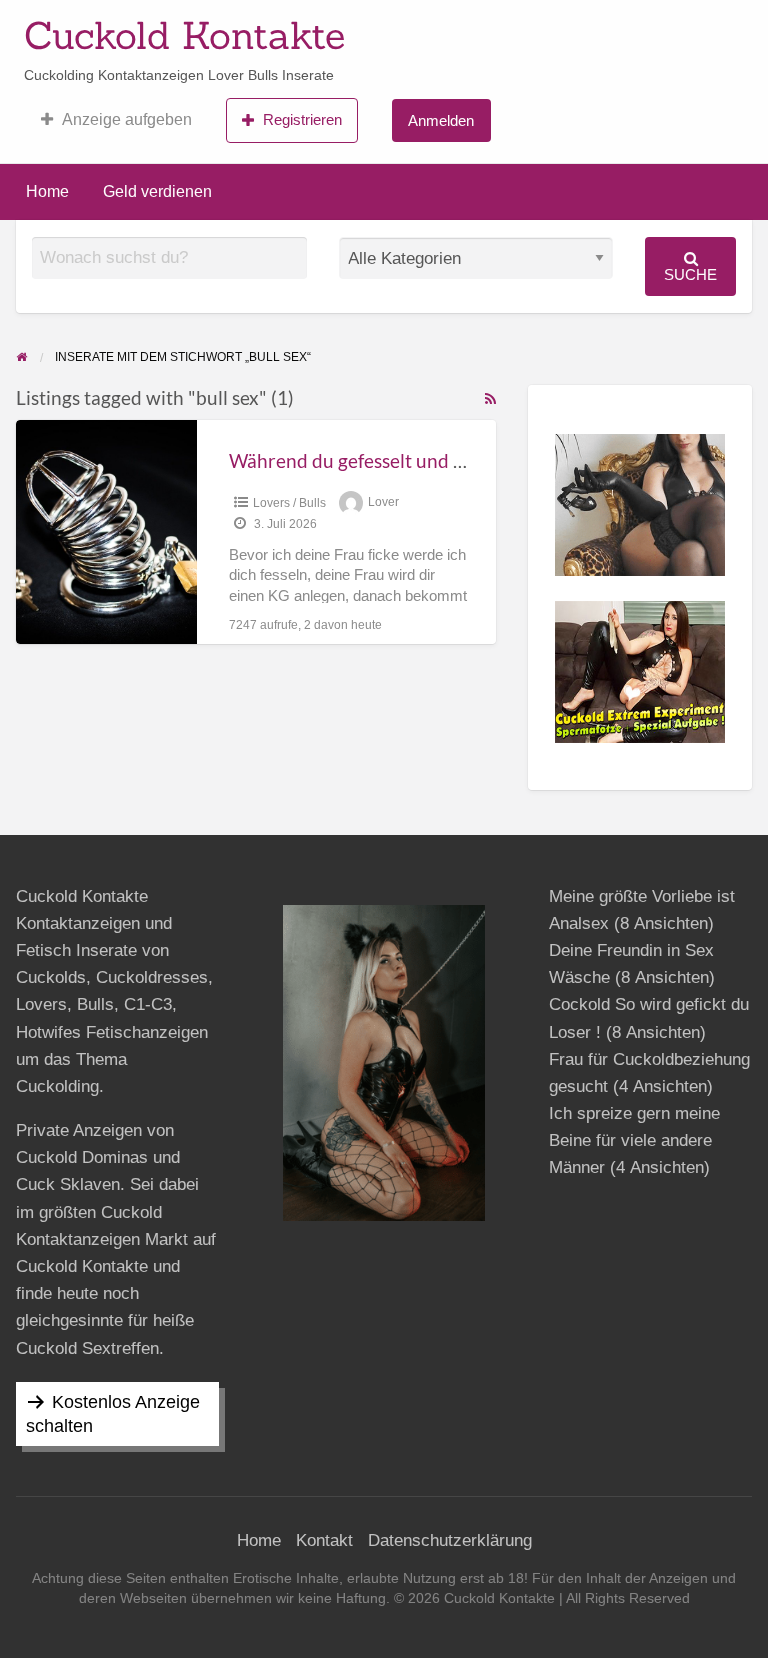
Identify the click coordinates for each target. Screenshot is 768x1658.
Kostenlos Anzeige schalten (113, 1414)
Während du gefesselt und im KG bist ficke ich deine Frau (467, 460)
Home (47, 191)
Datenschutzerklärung (450, 1540)
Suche (690, 274)
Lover (383, 503)
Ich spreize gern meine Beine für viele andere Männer (634, 1140)
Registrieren (302, 119)
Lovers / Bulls (289, 503)
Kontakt (324, 1540)
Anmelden (441, 120)
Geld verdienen (157, 191)
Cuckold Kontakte (184, 35)
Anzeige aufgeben (127, 119)
